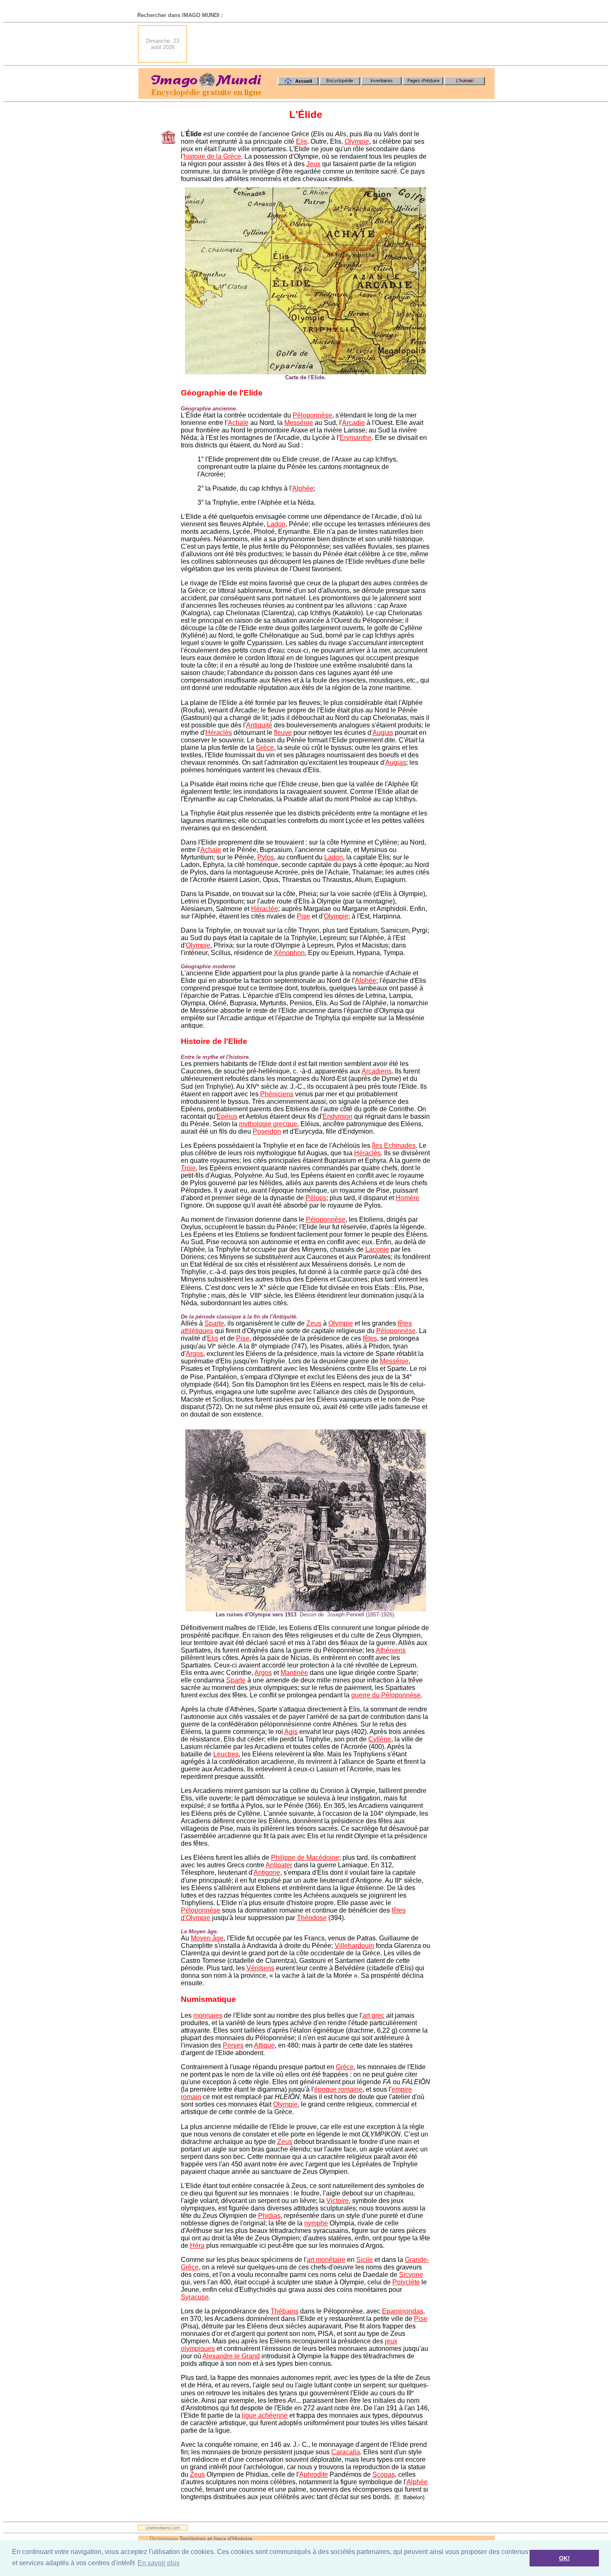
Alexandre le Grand (231, 2356)
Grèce (265, 748)
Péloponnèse (312, 415)
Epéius (227, 1116)
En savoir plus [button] (159, 2563)
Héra (197, 2246)
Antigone (267, 1872)
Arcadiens (377, 1071)
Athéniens (391, 1650)
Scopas (384, 2474)
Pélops (316, 1198)
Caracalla (346, 2452)
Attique (264, 2045)
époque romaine (338, 2089)
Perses (233, 2045)
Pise (303, 916)
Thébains (285, 2311)
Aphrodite (314, 2474)
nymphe (316, 2223)
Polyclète (406, 2282)
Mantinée (294, 1673)
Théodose (312, 1918)
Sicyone (411, 2275)
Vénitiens (260, 1968)
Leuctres (226, 1754)
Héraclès (219, 733)
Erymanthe (356, 438)
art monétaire (326, 2260)
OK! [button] (564, 2558)
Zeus (314, 1323)
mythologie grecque (268, 1124)
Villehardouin (354, 1946)
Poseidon (267, 1131)
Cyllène (380, 1739)
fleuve (283, 733)
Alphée (303, 488)
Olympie (357, 141)
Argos (195, 1354)
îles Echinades (394, 1146)
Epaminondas (403, 2311)
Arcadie (354, 423)
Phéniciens (277, 1094)
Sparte (214, 1323)
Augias (383, 733)
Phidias (269, 2216)
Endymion (338, 1116)
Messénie (299, 423)
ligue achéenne (265, 2415)
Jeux (313, 164)
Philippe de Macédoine (305, 1858)
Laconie (377, 1249)
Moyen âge (207, 1938)
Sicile (365, 2260)
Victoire (338, 2201)
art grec (373, 2015)
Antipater (279, 1865)
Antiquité (259, 725)
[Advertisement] (343, 44)
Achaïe (238, 423)
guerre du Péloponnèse (386, 1695)
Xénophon (289, 953)
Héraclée (265, 909)
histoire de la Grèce (212, 156)
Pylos (266, 857)
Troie (188, 1168)
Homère (408, 1198)
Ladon (276, 524)
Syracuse (195, 2297)
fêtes (370, 1338)
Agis (291, 1732)
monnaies (208, 2015)
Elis (302, 141)
